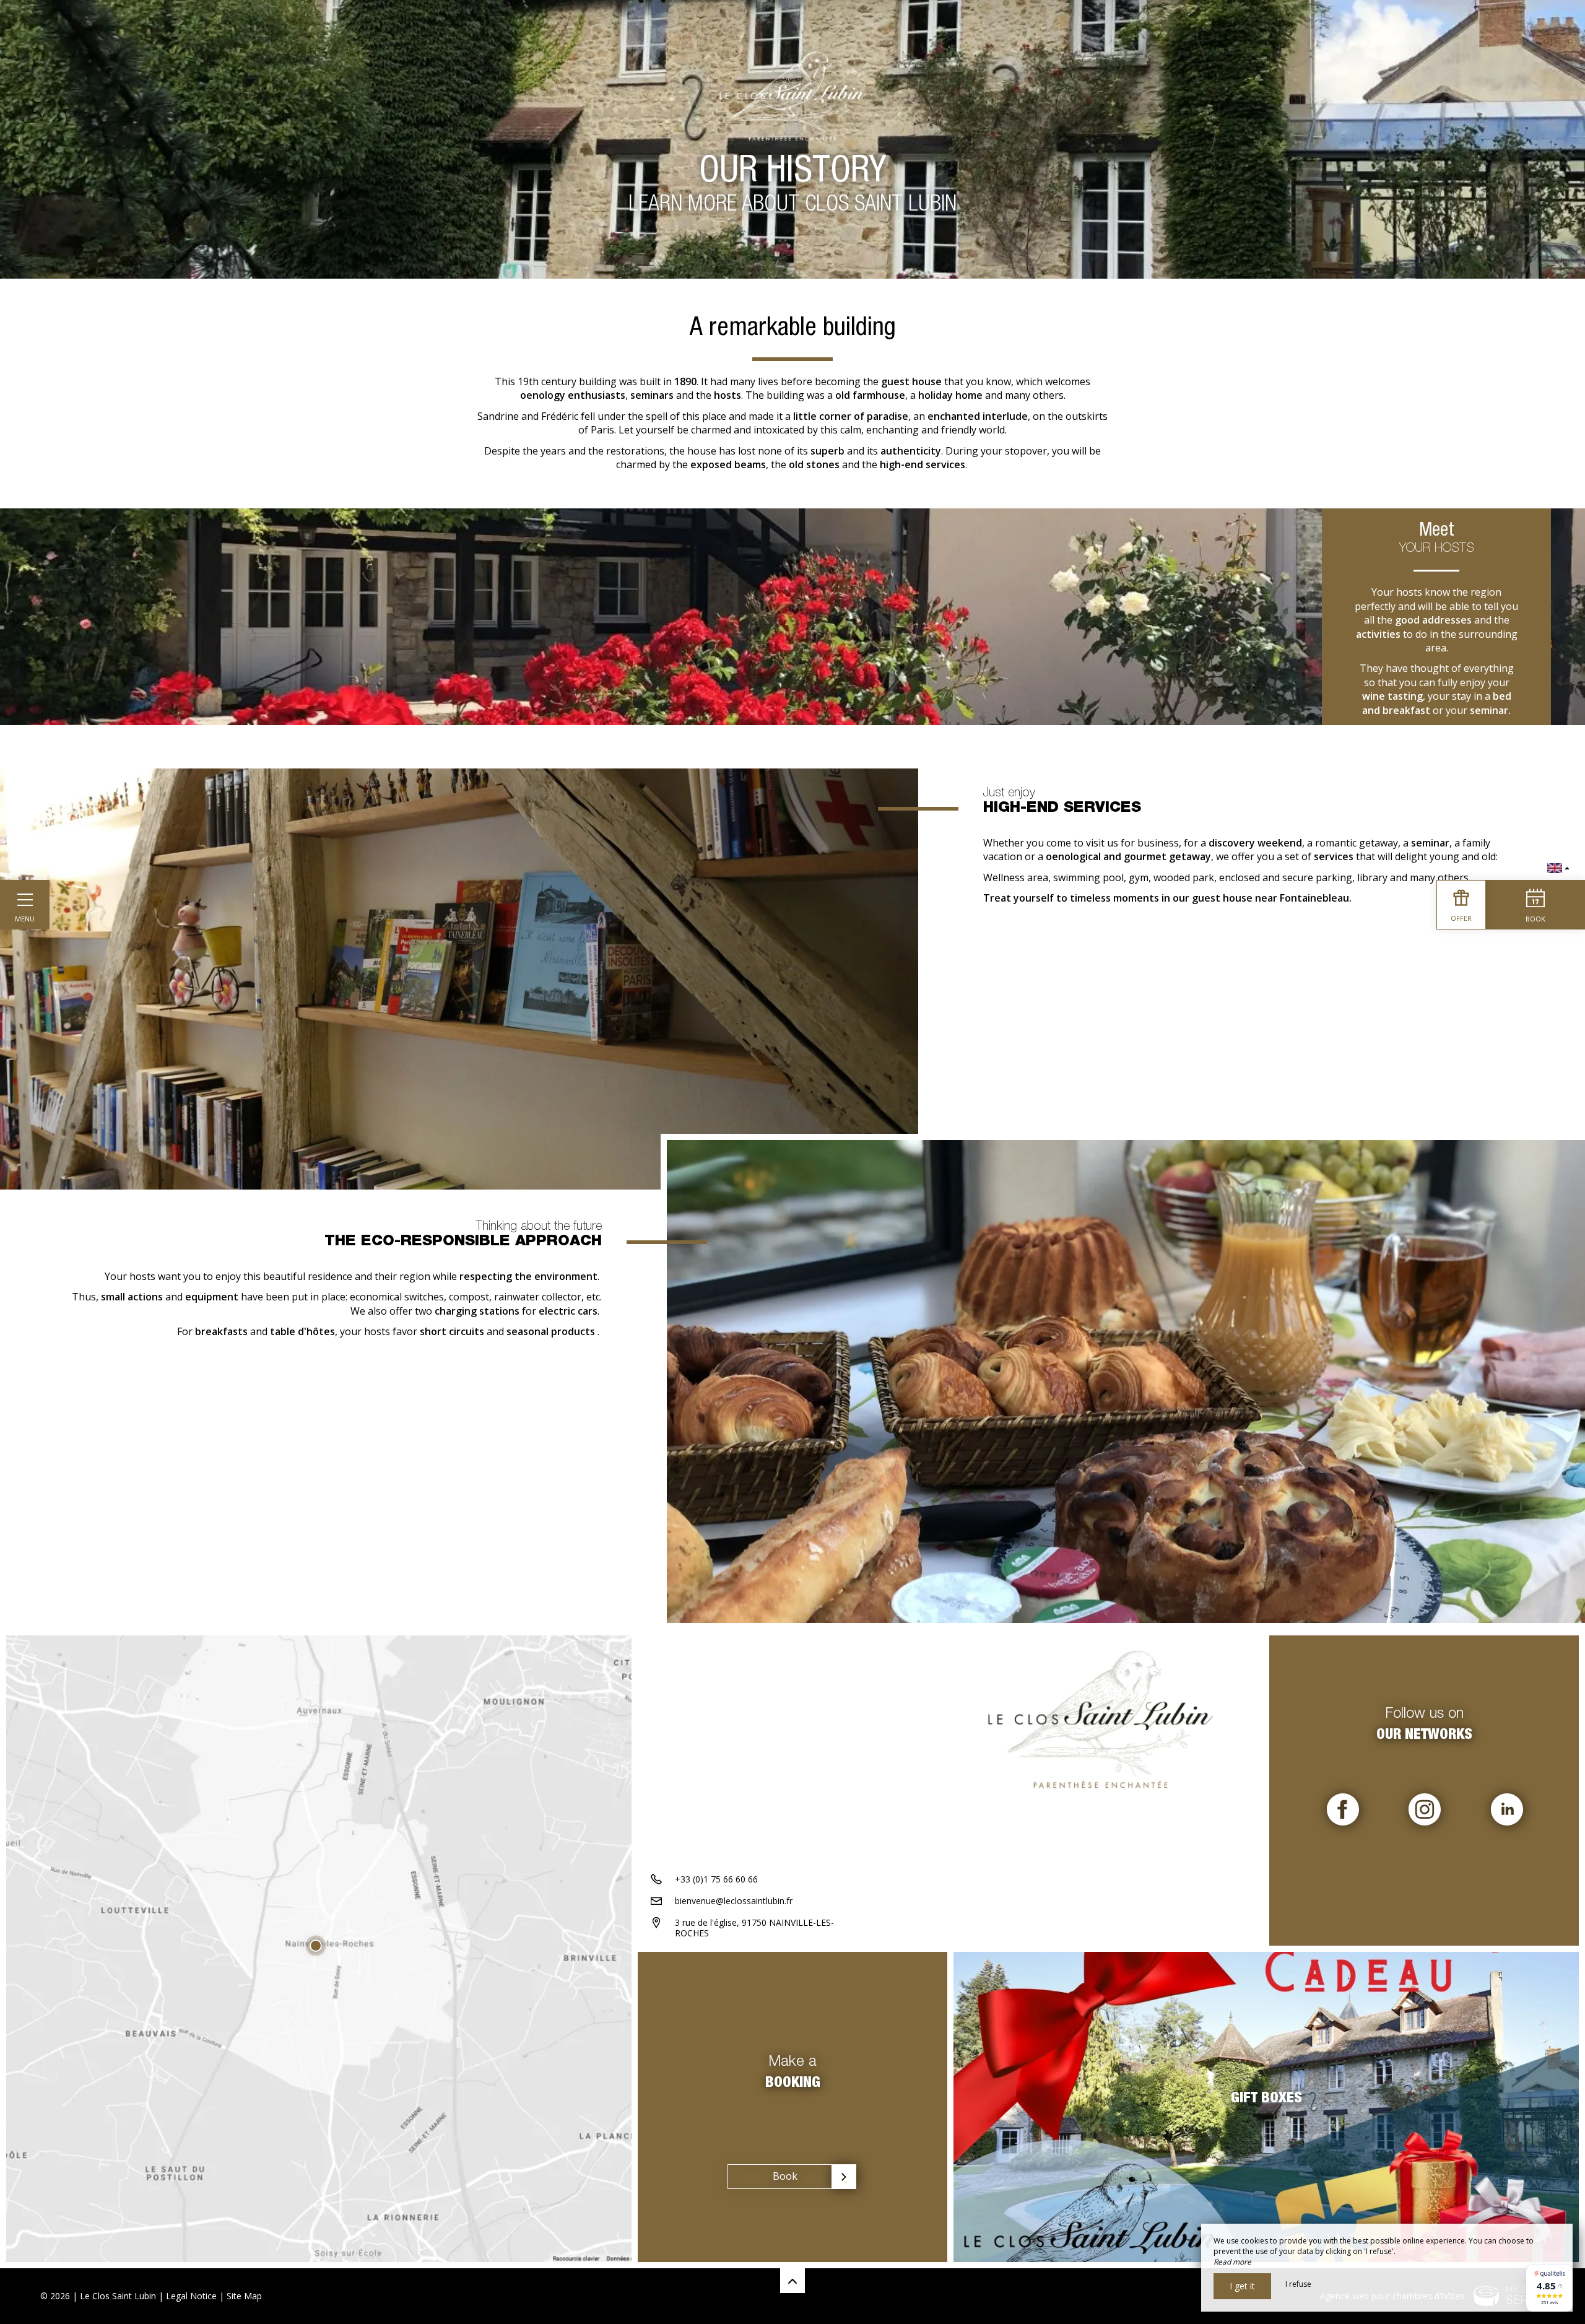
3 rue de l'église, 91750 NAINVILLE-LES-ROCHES (754, 1928)
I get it (1242, 2286)
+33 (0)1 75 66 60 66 (716, 1879)
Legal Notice (191, 2296)
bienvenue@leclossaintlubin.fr (734, 1901)
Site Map (244, 2296)
